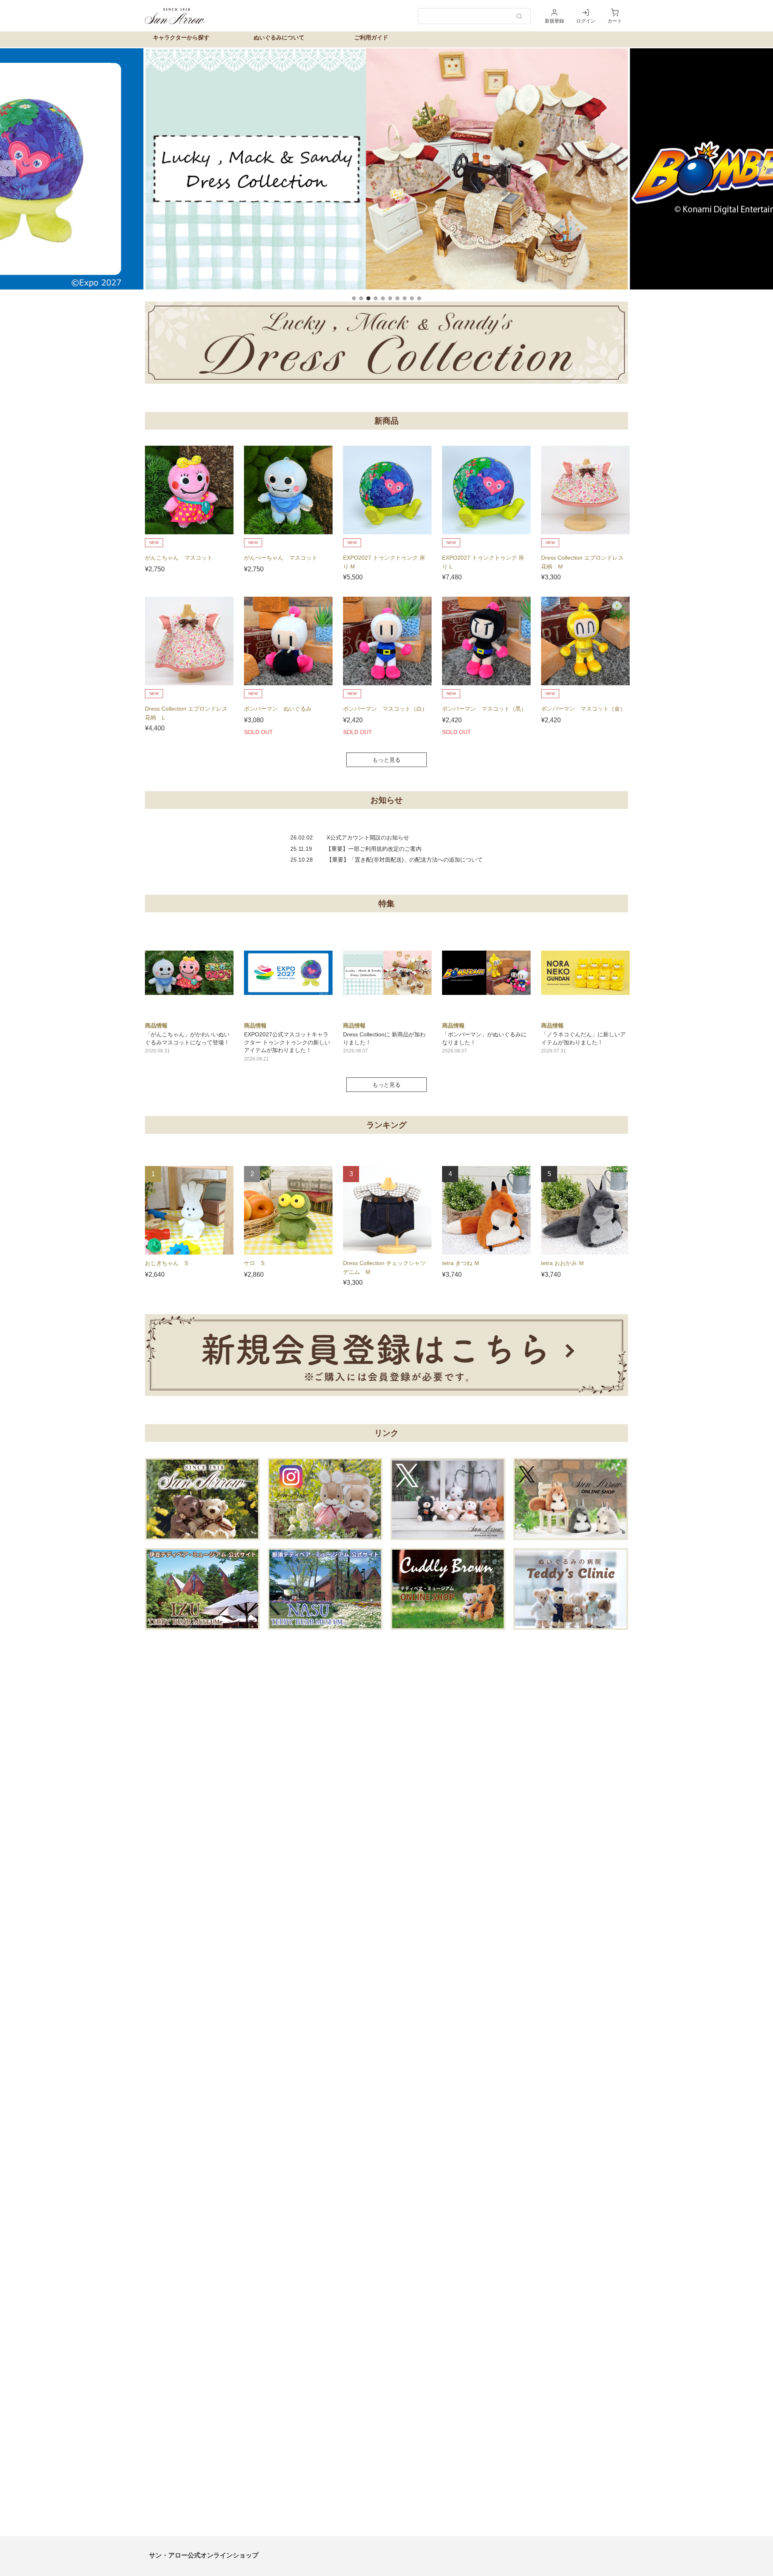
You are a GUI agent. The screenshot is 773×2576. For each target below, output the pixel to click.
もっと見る (386, 760)
